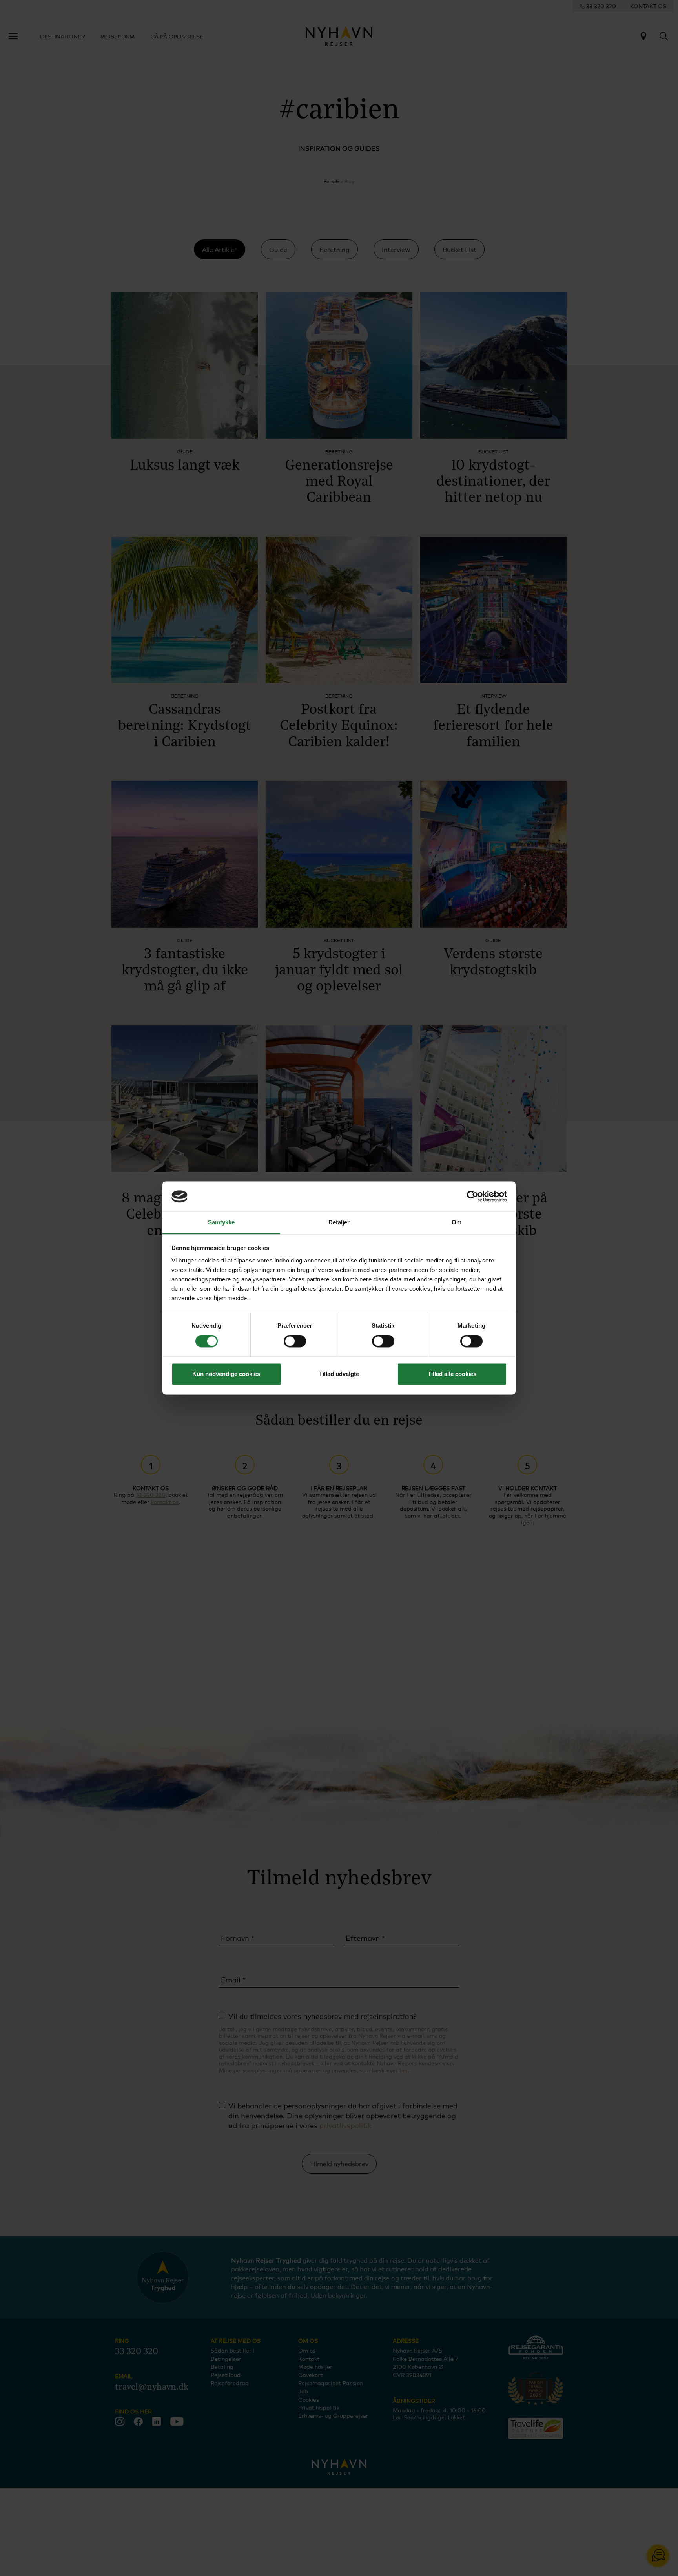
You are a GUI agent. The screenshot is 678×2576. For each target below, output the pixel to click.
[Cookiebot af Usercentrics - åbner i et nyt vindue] (473, 1197)
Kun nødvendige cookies (226, 1374)
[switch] (295, 1341)
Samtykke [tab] (221, 1222)
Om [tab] (457, 1222)
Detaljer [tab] (339, 1222)
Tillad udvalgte (339, 1374)
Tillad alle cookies (452, 1374)
